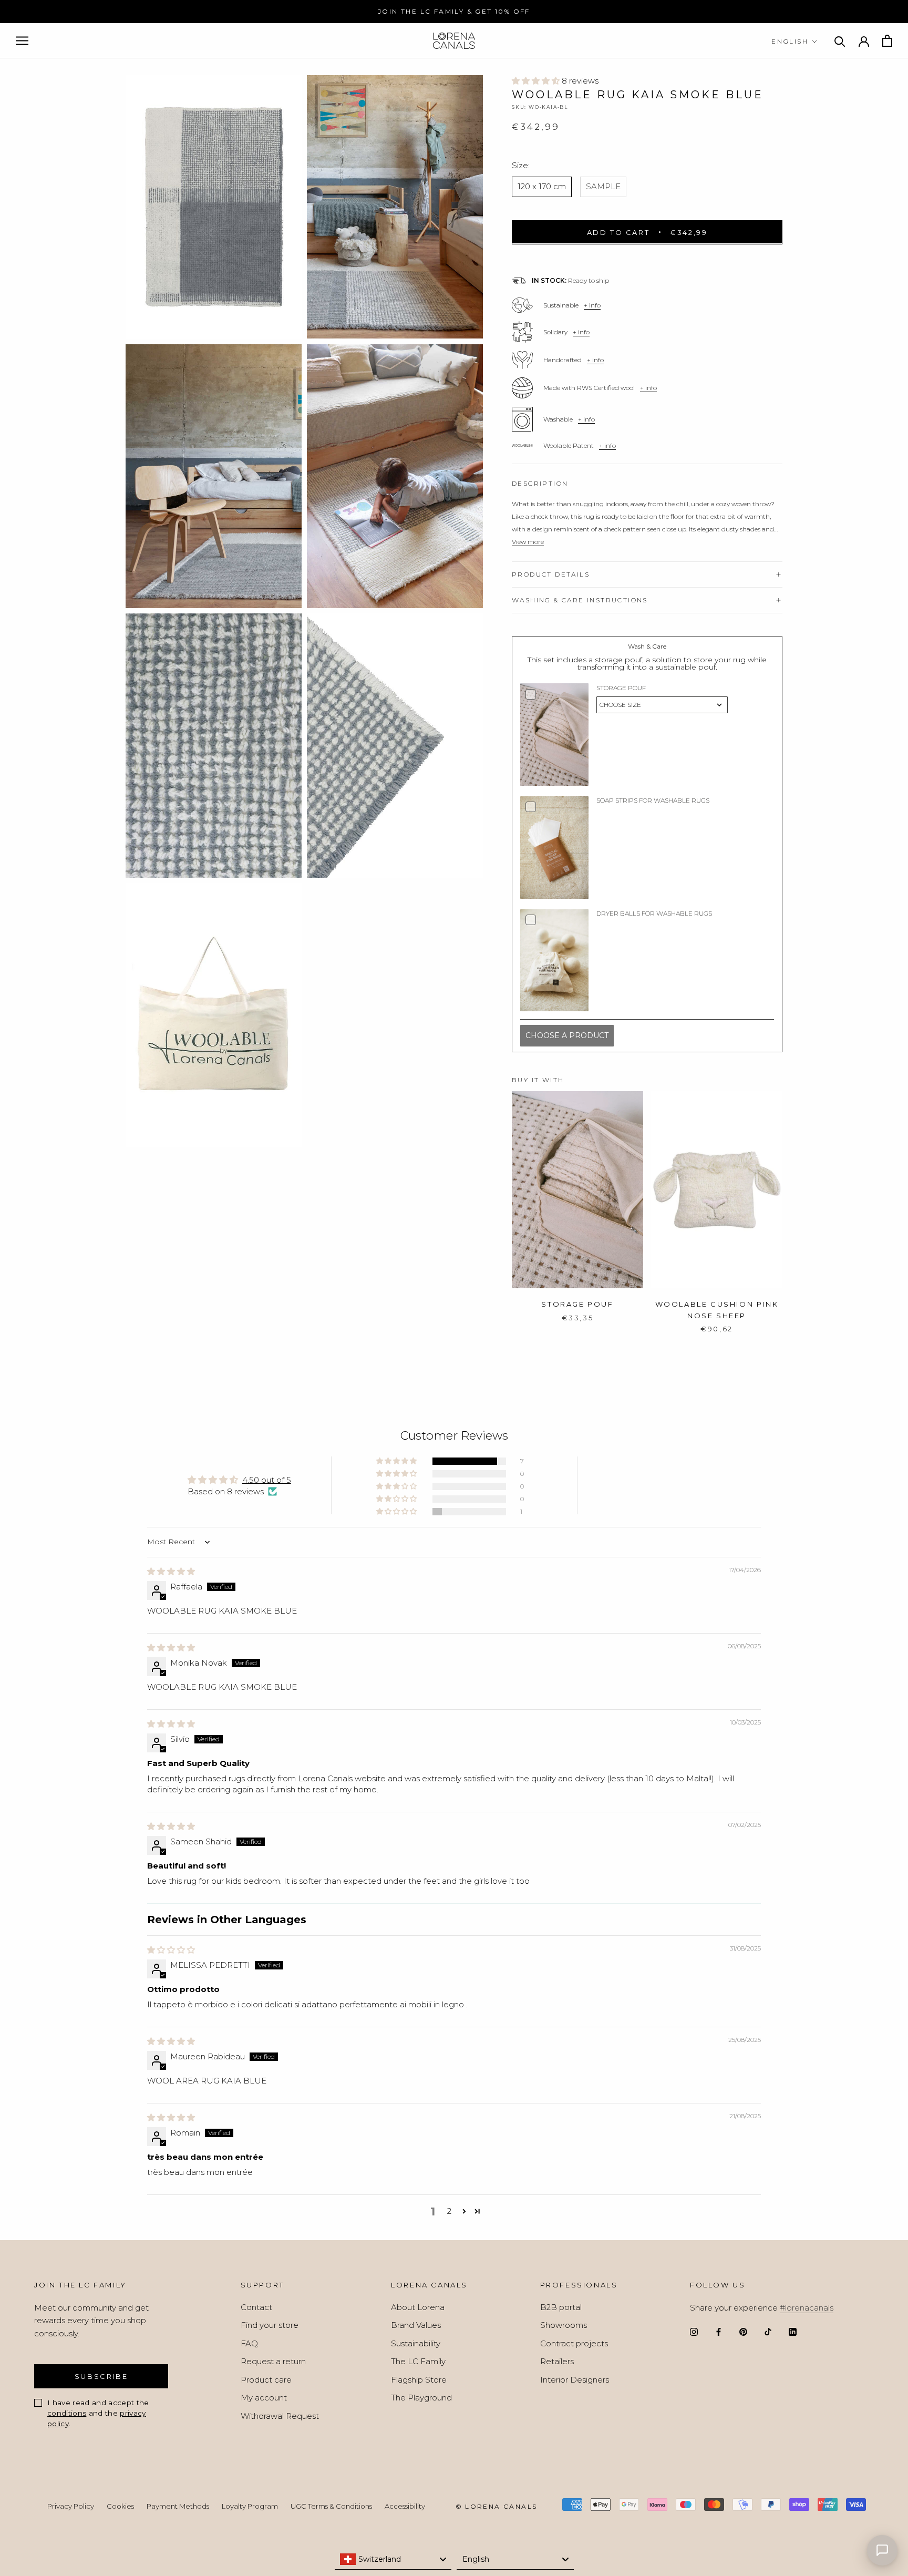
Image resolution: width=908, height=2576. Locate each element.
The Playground (421, 2398)
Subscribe (101, 2376)
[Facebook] (719, 2331)
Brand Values (416, 2325)
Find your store (270, 2325)
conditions (67, 2413)
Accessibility (405, 2506)
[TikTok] (768, 2331)
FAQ (249, 2343)
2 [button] (449, 2211)
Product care (266, 2380)
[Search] (840, 41)
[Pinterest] (743, 2331)
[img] (171, 1571)
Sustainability (416, 2343)
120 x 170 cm (542, 186)
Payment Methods (178, 2506)
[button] (537, 81)
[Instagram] (694, 2331)
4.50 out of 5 (267, 1480)
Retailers (557, 2361)
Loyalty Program (250, 2506)
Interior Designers (575, 2380)
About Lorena (418, 2307)
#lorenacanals (807, 2308)
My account (264, 2398)
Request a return (273, 2361)
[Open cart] (887, 41)
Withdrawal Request (280, 2416)
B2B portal (561, 2307)
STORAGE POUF (577, 1304)
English (790, 41)
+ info (592, 305)
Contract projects (574, 2343)
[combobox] (393, 2559)
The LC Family (418, 2361)
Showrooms (564, 2325)
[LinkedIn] (793, 2331)
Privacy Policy (71, 2506)
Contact (256, 2307)
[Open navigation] (22, 41)
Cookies (120, 2506)
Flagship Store (419, 2380)
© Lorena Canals (497, 2506)
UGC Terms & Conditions (331, 2506)
